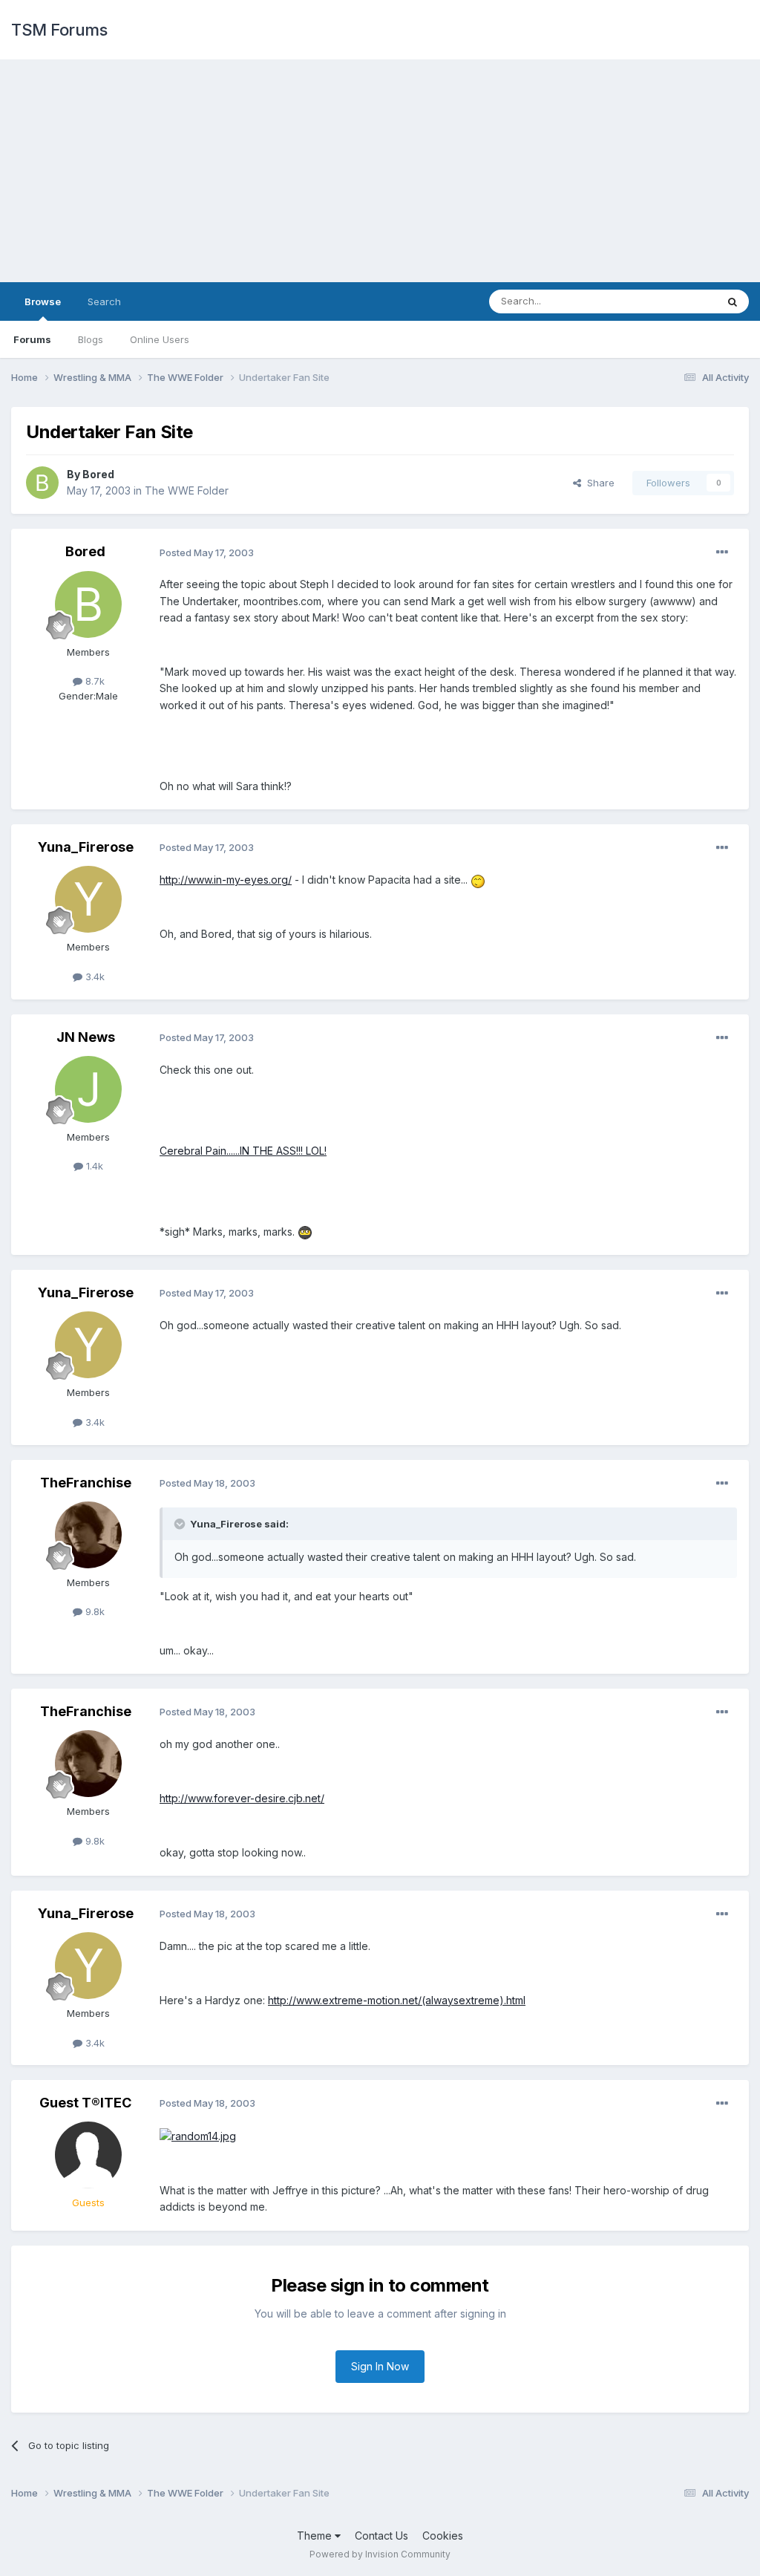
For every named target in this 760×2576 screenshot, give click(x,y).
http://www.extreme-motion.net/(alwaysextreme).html (397, 2000)
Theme (316, 2536)
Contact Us (381, 2536)
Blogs (91, 339)
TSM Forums (59, 30)
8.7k (94, 681)
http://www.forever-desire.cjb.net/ (242, 1798)
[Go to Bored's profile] (42, 483)
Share (598, 483)
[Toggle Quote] (181, 1524)
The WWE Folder (187, 490)
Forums (32, 339)
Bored (98, 474)
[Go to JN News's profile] (88, 1089)
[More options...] (722, 552)
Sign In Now (380, 2366)
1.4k (93, 1166)
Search (104, 301)
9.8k (94, 1611)
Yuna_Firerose (86, 847)
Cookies (443, 2536)
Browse (43, 301)
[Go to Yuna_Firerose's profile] (88, 899)
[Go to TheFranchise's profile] (88, 1535)
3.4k (94, 976)
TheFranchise (86, 1483)
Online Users (160, 339)
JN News (86, 1037)
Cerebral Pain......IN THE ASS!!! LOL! (243, 1151)
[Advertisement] (380, 171)
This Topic (673, 301)
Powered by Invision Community (380, 2554)
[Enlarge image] (478, 880)
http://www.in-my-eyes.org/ (226, 880)
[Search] (733, 301)
